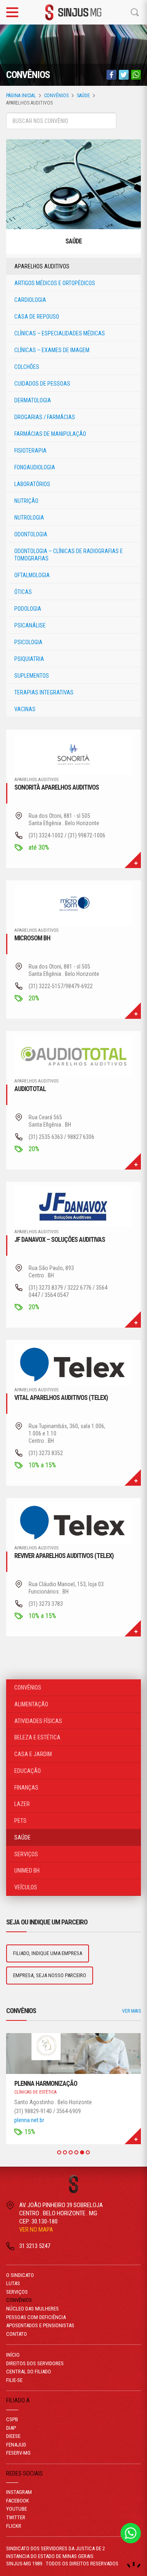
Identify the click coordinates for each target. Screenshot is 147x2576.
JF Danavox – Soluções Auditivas (60, 1240)
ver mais (133, 860)
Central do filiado (29, 2372)
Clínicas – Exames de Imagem (52, 350)
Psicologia (28, 642)
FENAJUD (16, 2445)
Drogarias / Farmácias (45, 417)
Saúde (83, 96)
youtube (17, 2509)
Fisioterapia (30, 451)
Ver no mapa (36, 2230)
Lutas (13, 2283)
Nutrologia (29, 518)
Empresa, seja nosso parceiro (50, 1975)
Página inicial (21, 96)
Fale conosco (131, 2533)
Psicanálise (30, 625)
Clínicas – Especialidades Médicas (60, 333)
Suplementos (32, 676)
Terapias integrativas (44, 692)
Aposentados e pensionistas (40, 2325)
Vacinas (25, 709)
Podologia (28, 609)
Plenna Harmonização (46, 2084)
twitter (16, 2517)
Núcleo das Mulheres (32, 2309)
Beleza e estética (37, 1737)
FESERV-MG (18, 2453)
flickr (14, 2526)
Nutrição (26, 501)
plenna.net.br (29, 2120)
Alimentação (31, 1704)
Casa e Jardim (33, 1754)
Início (13, 2355)
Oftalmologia (32, 575)
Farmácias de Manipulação (50, 434)
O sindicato (20, 2275)
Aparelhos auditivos (42, 266)
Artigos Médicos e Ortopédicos (55, 283)
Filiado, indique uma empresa (48, 1953)
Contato (17, 2334)
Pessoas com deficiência (36, 2317)
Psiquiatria (29, 659)
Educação (28, 1771)
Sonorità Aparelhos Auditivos (57, 787)
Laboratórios (32, 484)
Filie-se (14, 2380)
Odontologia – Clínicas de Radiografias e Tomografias (69, 555)
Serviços (26, 1854)
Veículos (26, 1887)
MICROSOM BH (32, 938)
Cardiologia (30, 300)
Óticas (23, 592)
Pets (20, 1821)
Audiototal (30, 1089)
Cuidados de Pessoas (42, 384)
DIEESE (13, 2436)
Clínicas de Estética (36, 2092)
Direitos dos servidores (35, 2363)
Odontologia (31, 534)
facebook (18, 2501)
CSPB (12, 2419)
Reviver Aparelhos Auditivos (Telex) (64, 1556)
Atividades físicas (38, 1721)
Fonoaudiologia (35, 467)
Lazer (22, 1804)
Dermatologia (33, 400)
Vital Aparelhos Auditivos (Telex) (61, 1398)
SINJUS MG (73, 12)
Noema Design (134, 2565)
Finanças (26, 1788)
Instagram (19, 2492)
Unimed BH (27, 1871)
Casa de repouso (37, 317)
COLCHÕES (27, 367)
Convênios (56, 96)
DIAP (11, 2428)
